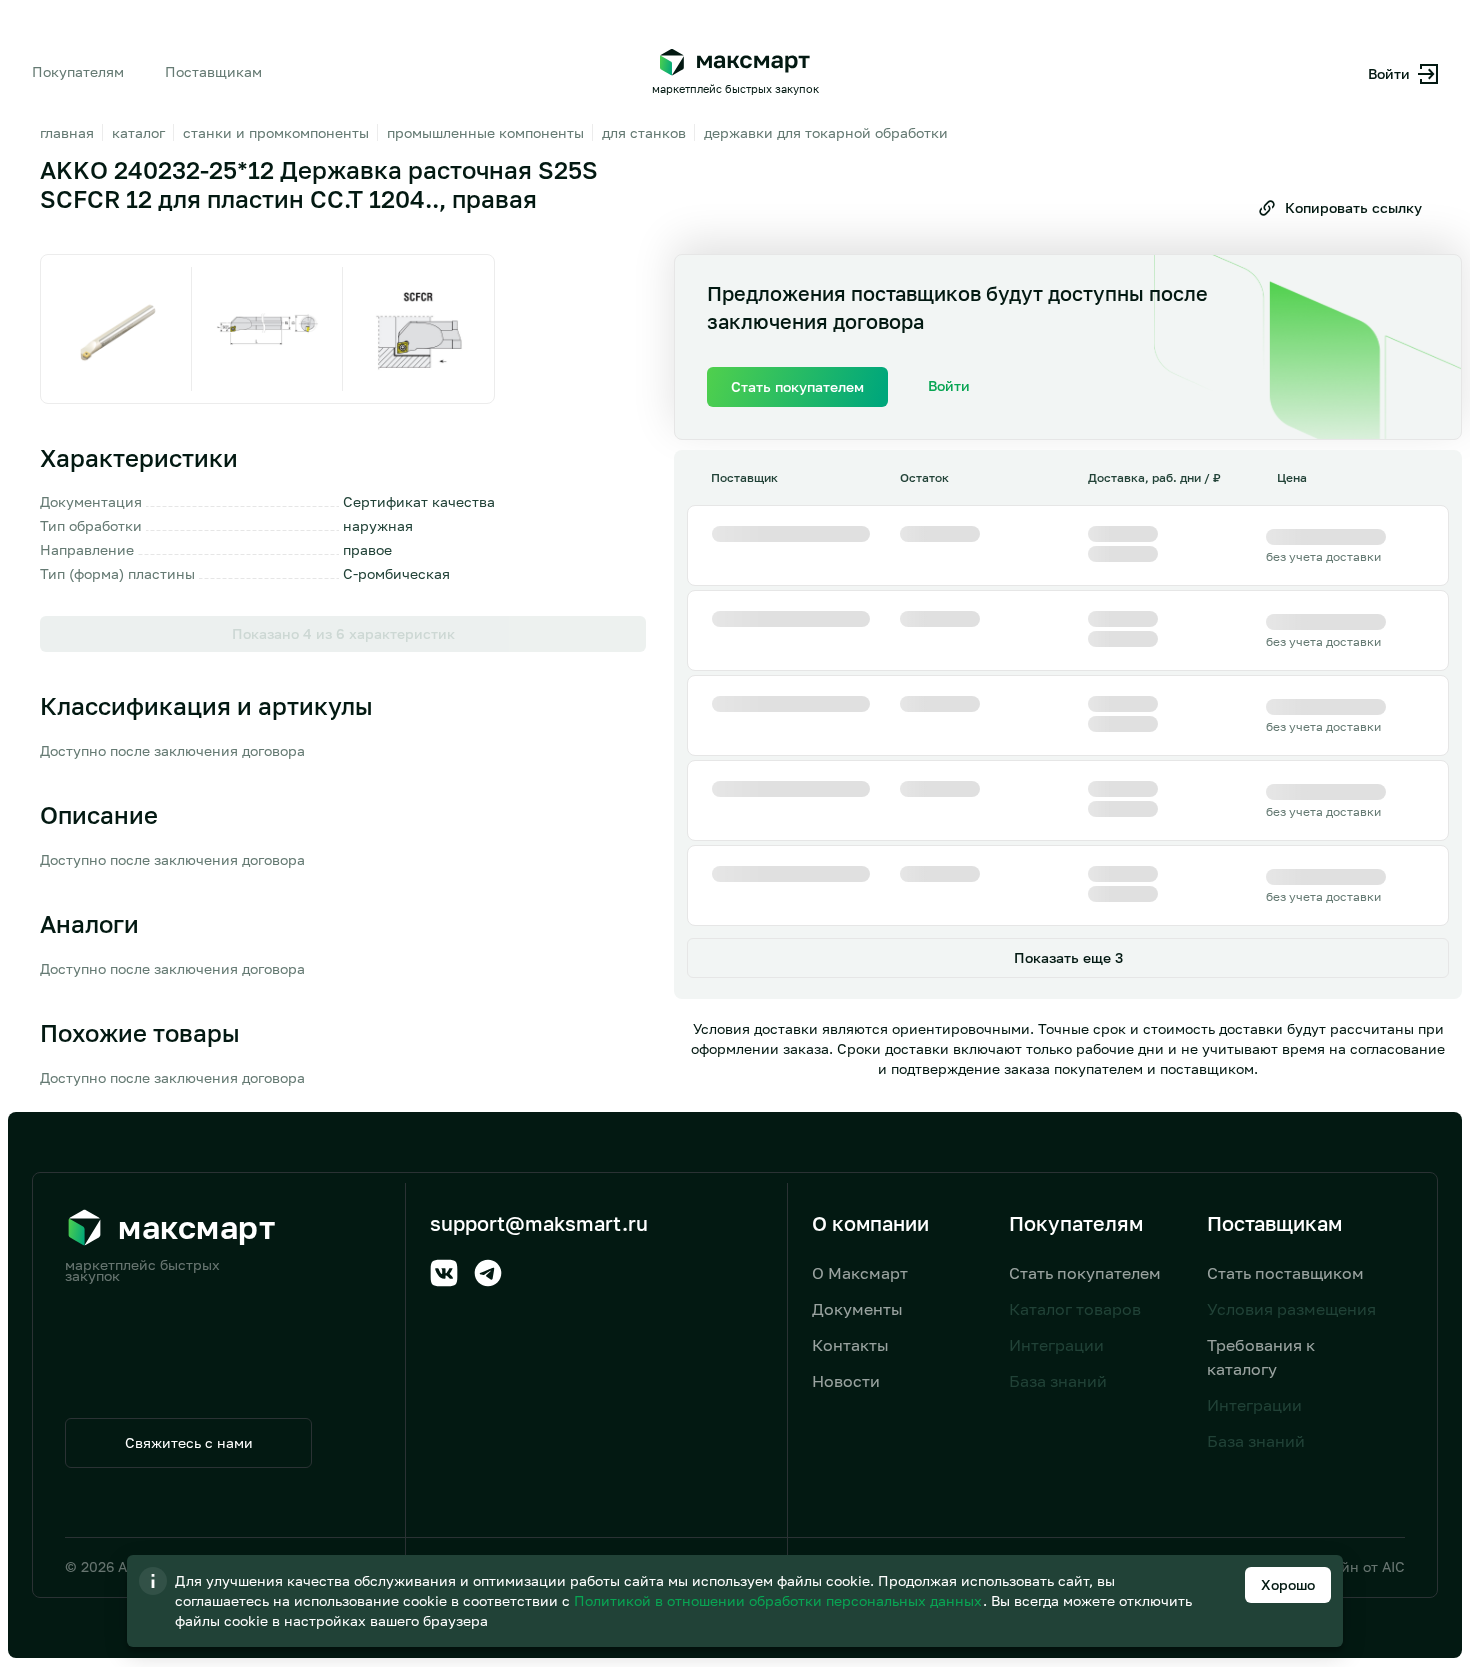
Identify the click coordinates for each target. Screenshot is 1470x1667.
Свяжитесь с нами (189, 1442)
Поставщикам (213, 71)
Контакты (850, 1345)
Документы (857, 1309)
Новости (846, 1381)
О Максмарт (860, 1273)
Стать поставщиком (1285, 1273)
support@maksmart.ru (539, 1223)
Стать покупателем (1085, 1273)
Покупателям (78, 71)
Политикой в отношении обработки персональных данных (780, 1600)
